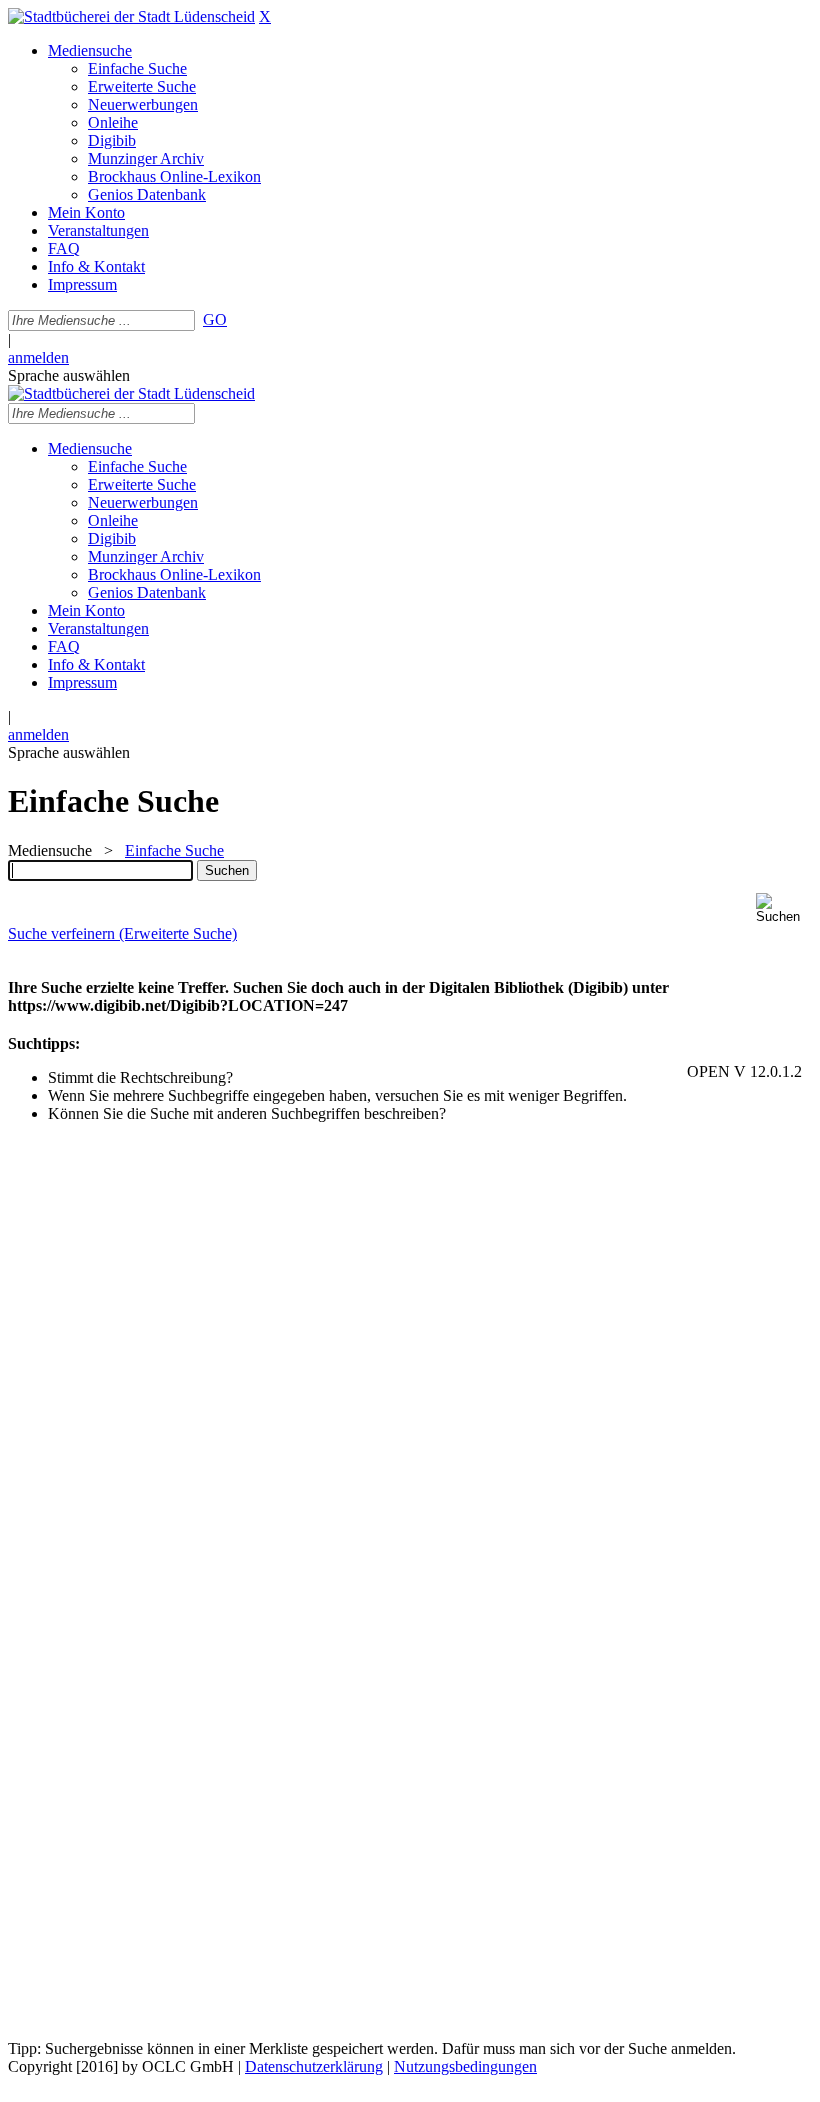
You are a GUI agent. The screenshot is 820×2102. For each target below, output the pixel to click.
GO (215, 319)
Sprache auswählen (69, 375)
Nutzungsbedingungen (465, 2066)
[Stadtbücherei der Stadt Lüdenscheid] (131, 16)
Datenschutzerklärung (314, 2066)
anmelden (38, 357)
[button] (784, 908)
